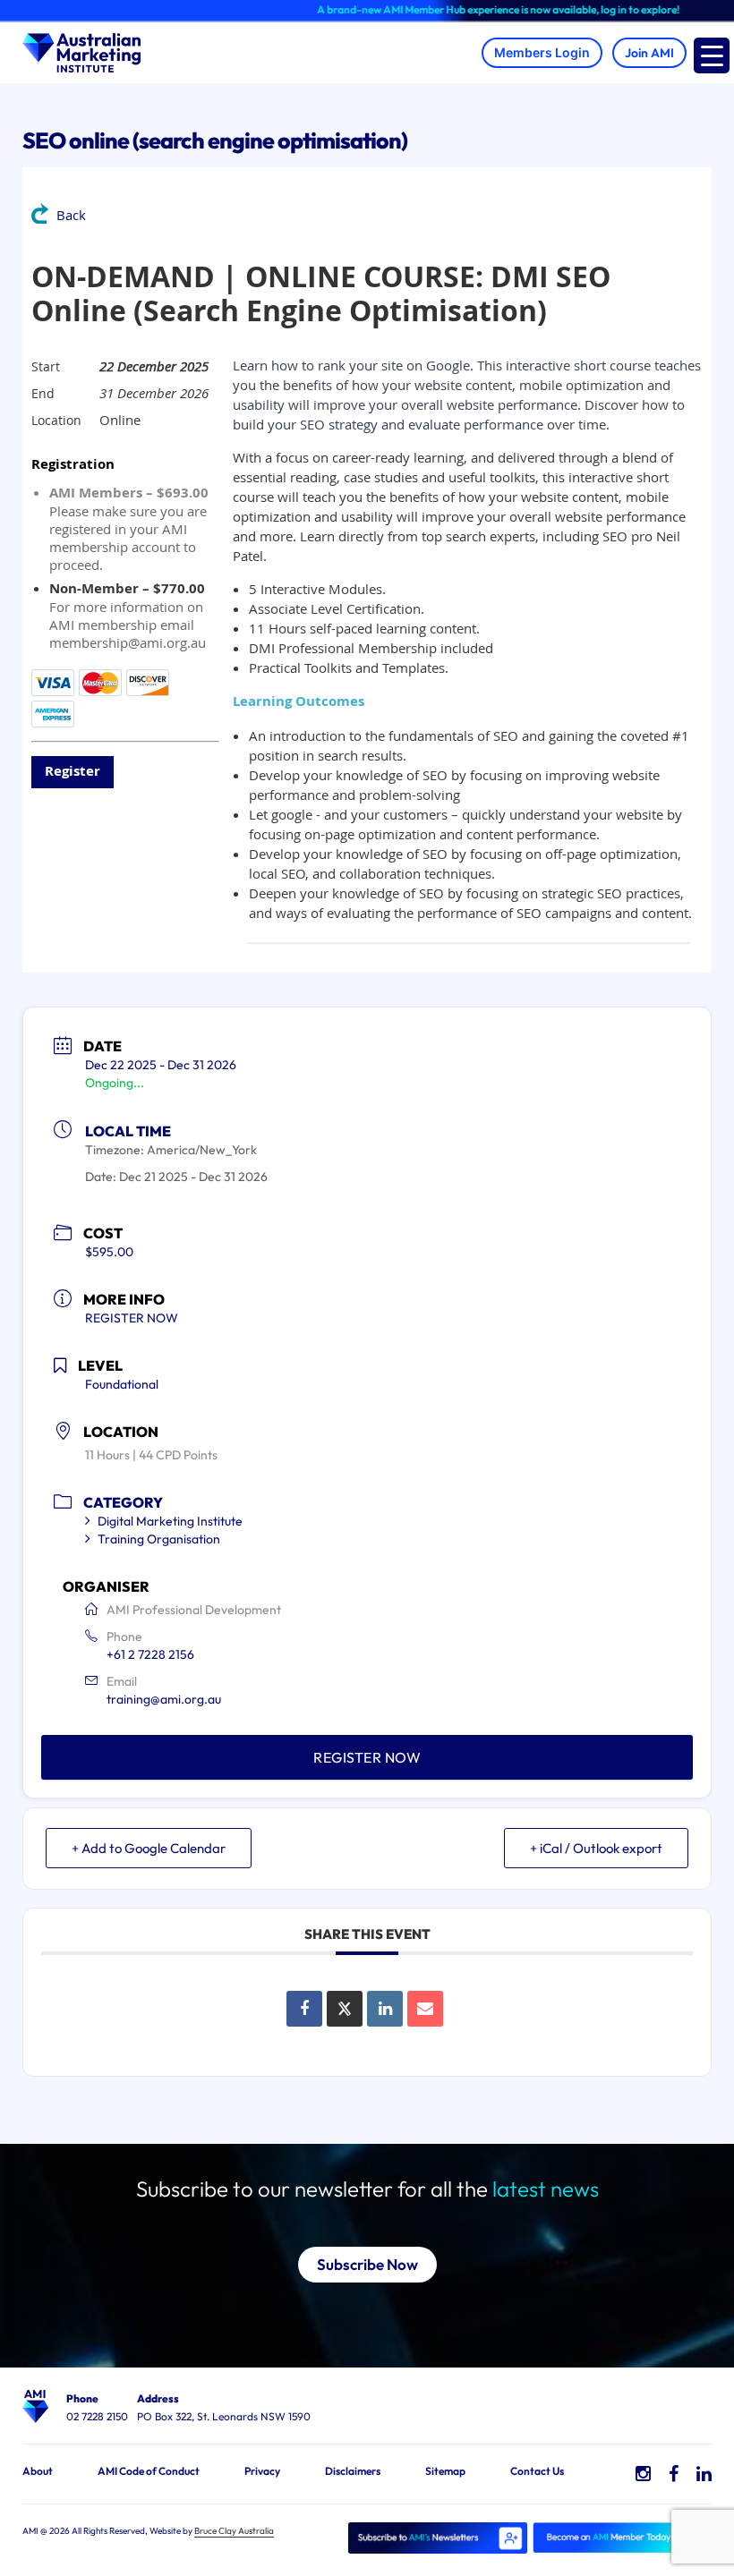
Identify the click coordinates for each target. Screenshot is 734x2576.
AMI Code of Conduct (149, 2471)
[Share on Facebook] (304, 2009)
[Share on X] (345, 2009)
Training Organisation (159, 1539)
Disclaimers (353, 2471)
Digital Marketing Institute (170, 1521)
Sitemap (445, 2471)
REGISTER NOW (132, 1318)
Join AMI (649, 53)
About (38, 2471)
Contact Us (537, 2471)
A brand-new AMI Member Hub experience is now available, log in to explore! (469, 9)
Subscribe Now (367, 2264)
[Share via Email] (425, 2009)
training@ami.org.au (164, 1699)
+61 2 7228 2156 (150, 1654)
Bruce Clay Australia (234, 2531)
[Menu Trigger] (712, 55)
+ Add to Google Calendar (149, 1848)
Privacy (262, 2471)
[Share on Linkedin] (385, 2009)
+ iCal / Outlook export (596, 1848)
